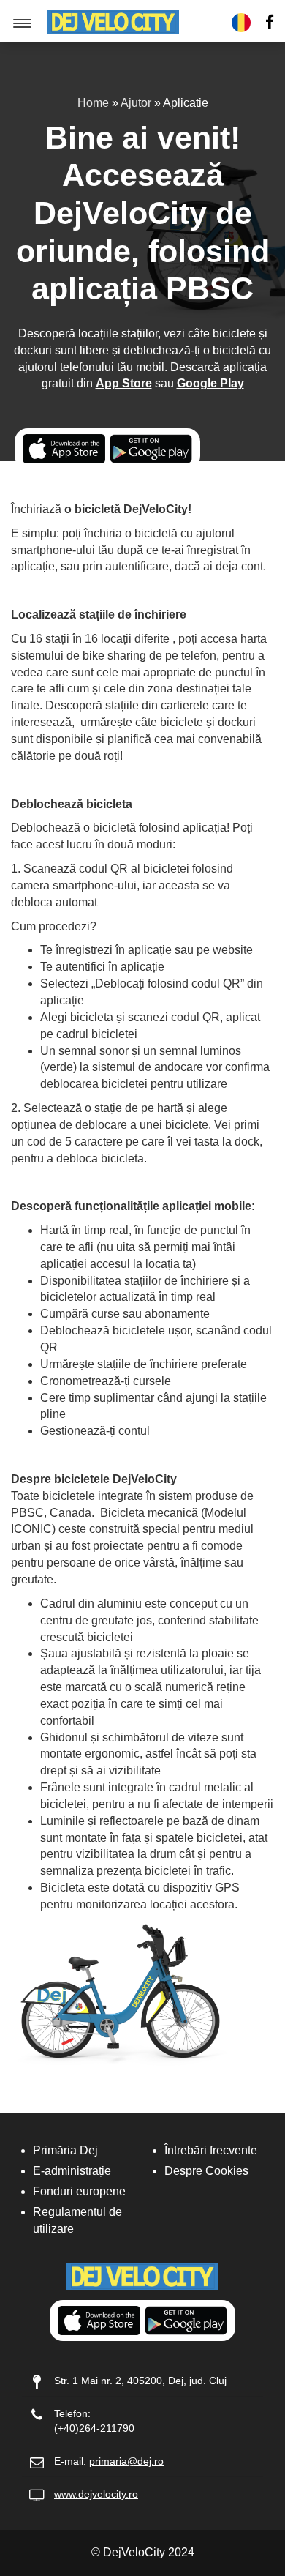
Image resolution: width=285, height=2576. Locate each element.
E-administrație (72, 2171)
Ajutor (136, 103)
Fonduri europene (79, 2191)
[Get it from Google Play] (151, 449)
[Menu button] (23, 23)
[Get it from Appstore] (64, 449)
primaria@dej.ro (126, 2461)
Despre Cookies (206, 2171)
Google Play (210, 383)
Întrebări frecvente (211, 2150)
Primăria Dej (65, 2150)
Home (93, 103)
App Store (124, 383)
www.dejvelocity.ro (96, 2494)
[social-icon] (270, 23)
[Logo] (113, 21)
